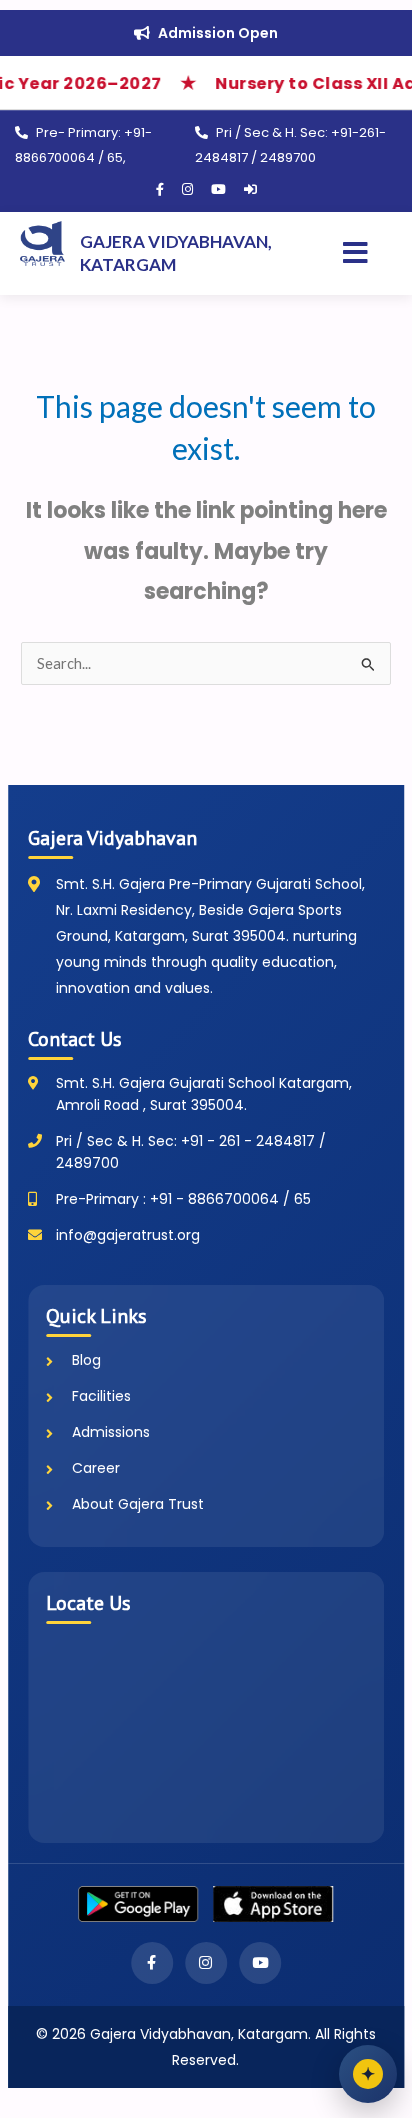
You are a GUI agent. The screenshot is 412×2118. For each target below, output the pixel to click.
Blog (86, 1360)
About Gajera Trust (138, 1504)
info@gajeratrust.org (128, 1235)
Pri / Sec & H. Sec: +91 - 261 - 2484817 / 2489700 (191, 1152)
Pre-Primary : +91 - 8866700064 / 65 (183, 1199)
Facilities (101, 1396)
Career (96, 1468)
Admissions (111, 1432)
